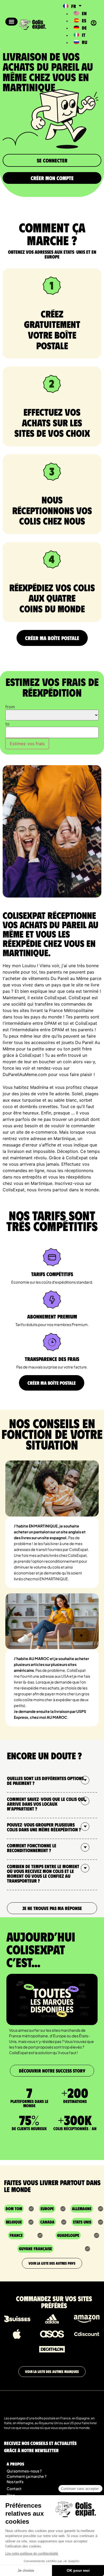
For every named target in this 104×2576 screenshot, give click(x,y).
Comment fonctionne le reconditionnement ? (32, 1848)
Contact (14, 2488)
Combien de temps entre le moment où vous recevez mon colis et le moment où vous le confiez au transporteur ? (43, 1874)
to (7, 724)
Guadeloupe (68, 2235)
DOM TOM (14, 2208)
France (16, 2235)
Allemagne (82, 2208)
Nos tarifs (15, 2482)
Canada (47, 2222)
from (10, 707)
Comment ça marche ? (27, 2476)
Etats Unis (82, 2222)
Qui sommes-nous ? (24, 2471)
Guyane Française (35, 2248)
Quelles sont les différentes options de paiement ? (45, 1781)
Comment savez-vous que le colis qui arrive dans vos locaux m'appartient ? (46, 1804)
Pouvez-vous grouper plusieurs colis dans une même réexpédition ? (44, 1827)
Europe (47, 2208)
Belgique (14, 2222)
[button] (11, 22)
